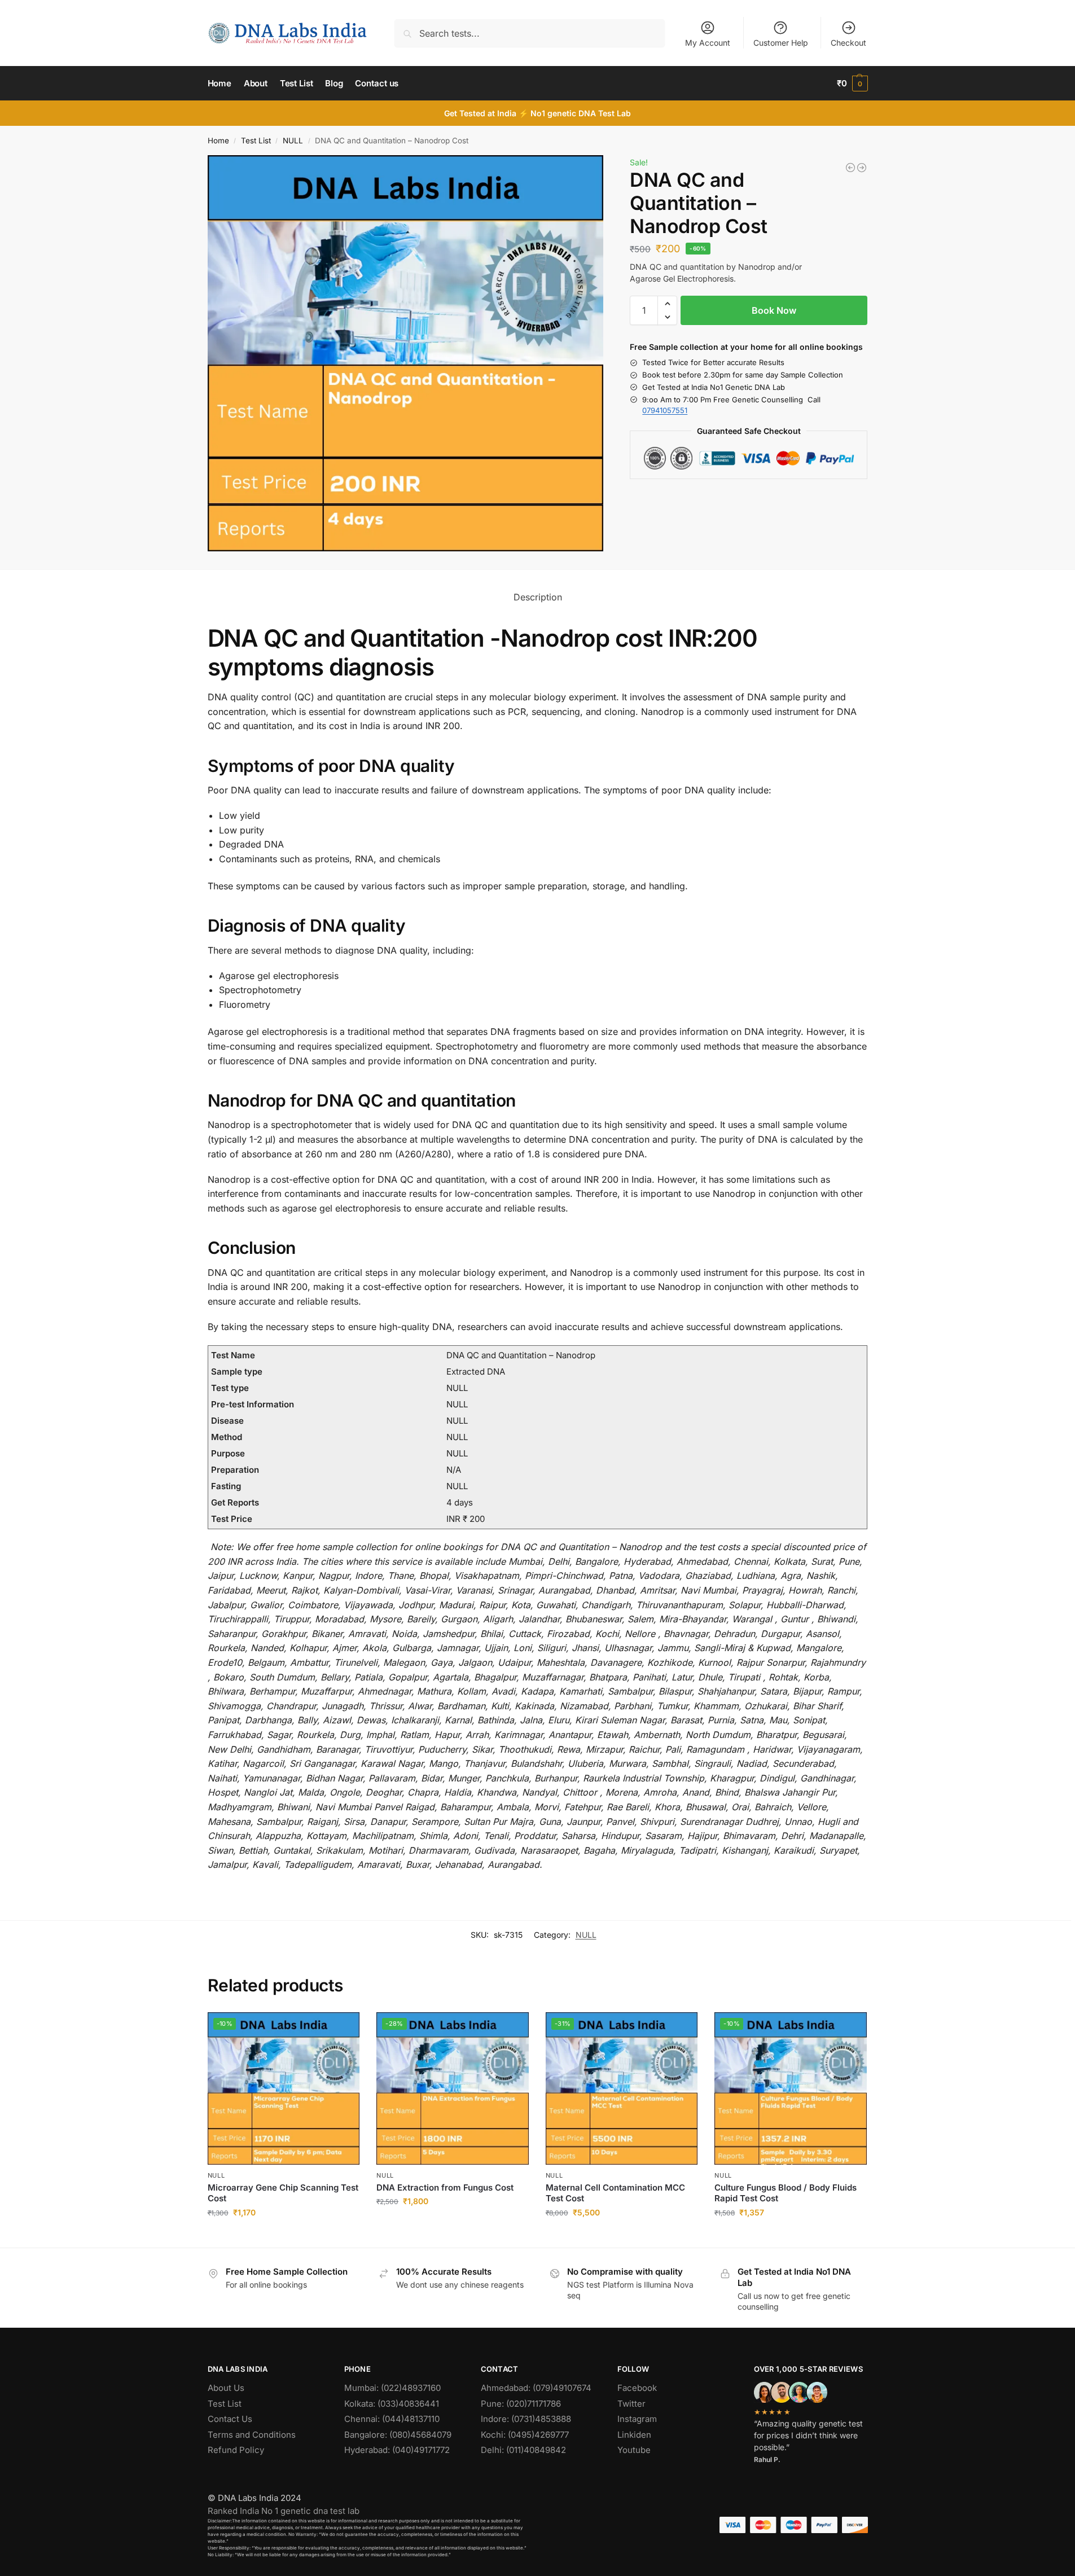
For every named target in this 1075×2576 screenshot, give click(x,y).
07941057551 (665, 410)
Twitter (631, 2404)
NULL (293, 141)
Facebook (637, 2388)
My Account (708, 43)
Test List (256, 141)
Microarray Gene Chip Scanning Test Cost (283, 2193)
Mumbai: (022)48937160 (392, 2388)
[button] (852, 84)
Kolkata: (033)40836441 (392, 2404)
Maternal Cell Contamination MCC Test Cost (615, 2193)
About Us (226, 2388)
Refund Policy (236, 2450)
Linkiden (634, 2435)
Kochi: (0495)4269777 (525, 2435)
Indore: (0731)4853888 (526, 2419)
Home (218, 141)
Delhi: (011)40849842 (523, 2450)
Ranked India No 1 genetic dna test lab (284, 2511)
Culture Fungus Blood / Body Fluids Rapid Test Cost (786, 2193)
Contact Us (230, 2419)
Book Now (774, 310)
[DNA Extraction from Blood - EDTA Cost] (850, 168)
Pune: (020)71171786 (521, 2404)
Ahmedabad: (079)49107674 (536, 2388)
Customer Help (781, 43)
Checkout (848, 43)
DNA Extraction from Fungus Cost (445, 2187)
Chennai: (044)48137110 (392, 2419)
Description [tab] (538, 597)
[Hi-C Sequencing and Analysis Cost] (862, 168)
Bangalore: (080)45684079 (398, 2435)
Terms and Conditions (252, 2435)
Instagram (637, 2419)
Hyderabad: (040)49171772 (397, 2450)
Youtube (634, 2450)
